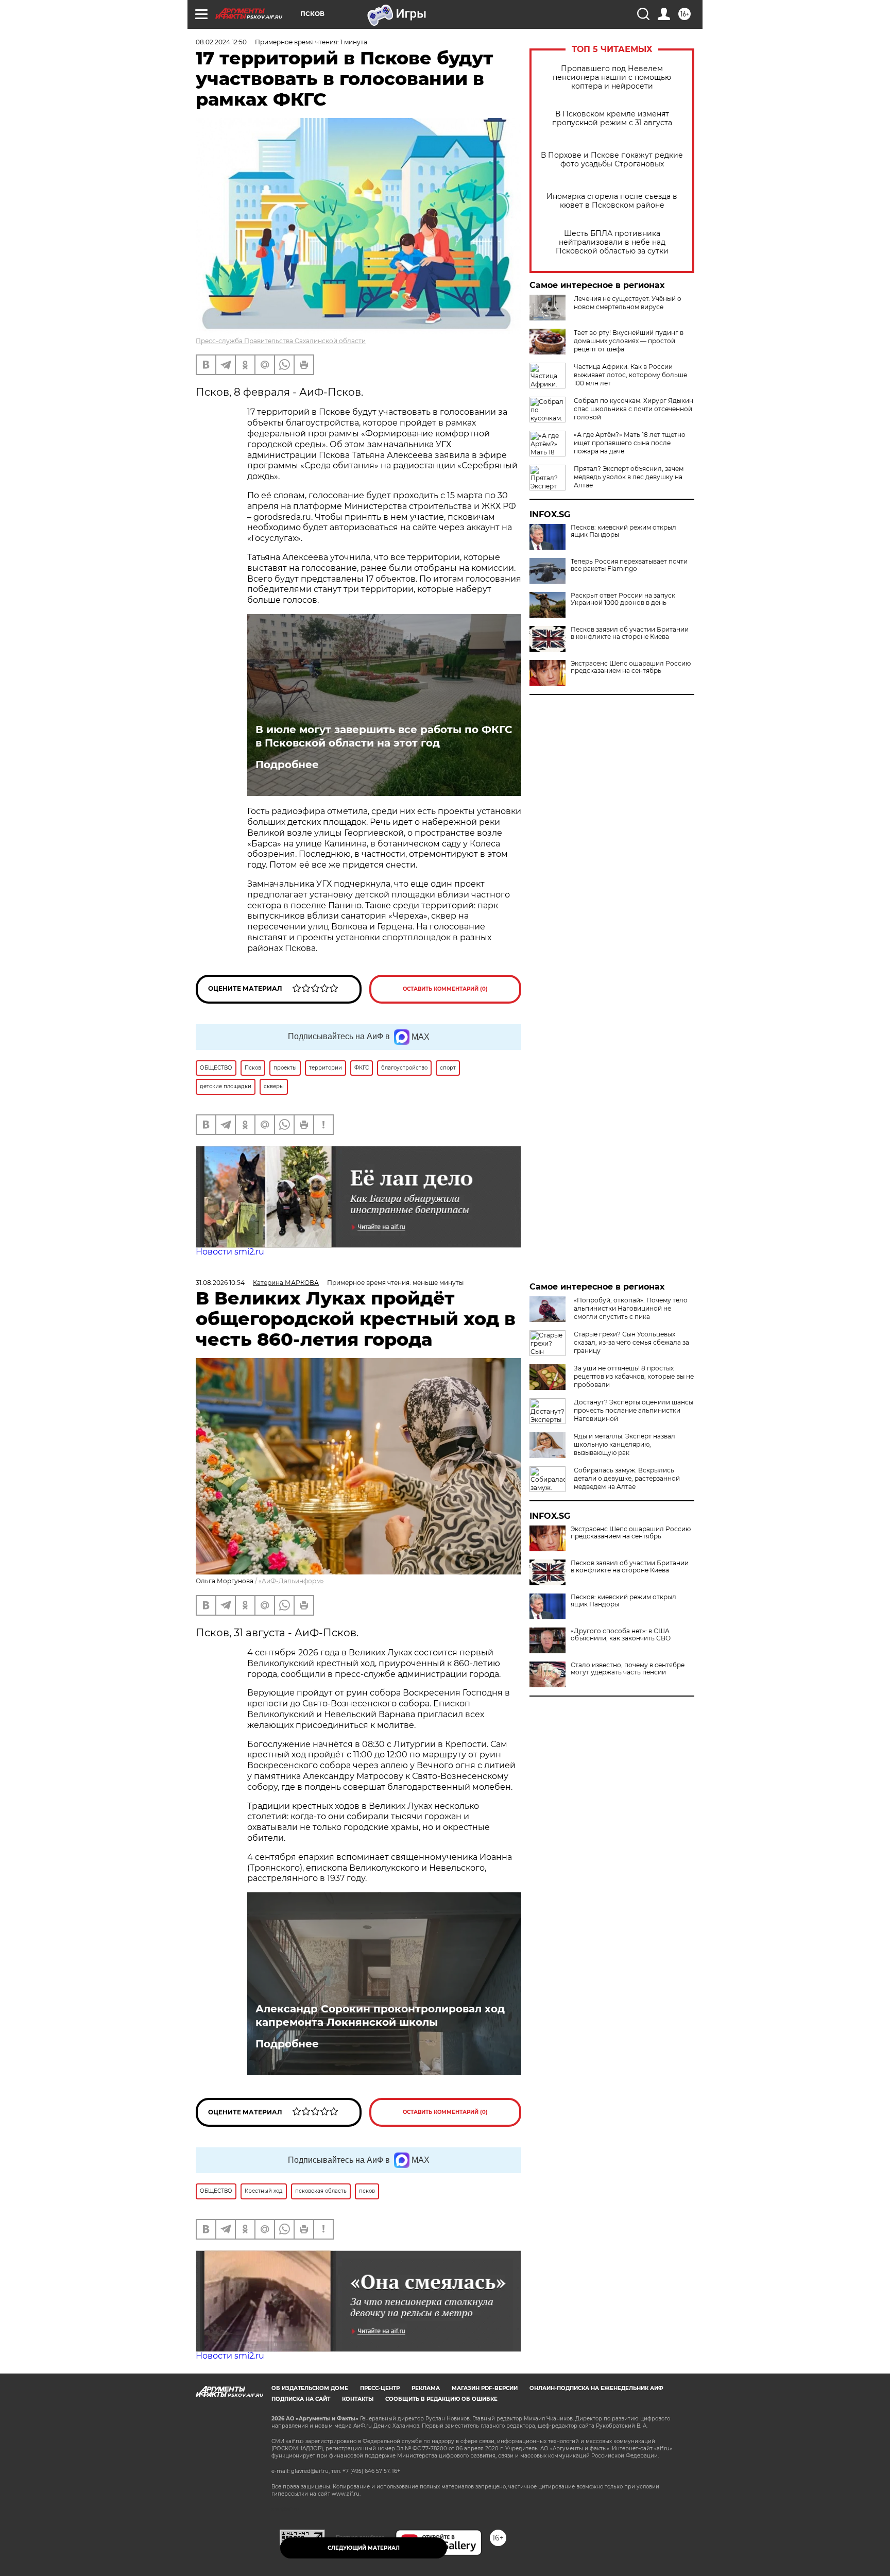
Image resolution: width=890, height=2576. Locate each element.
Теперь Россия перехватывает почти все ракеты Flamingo (629, 565)
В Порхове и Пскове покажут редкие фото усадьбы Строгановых (612, 160)
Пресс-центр (380, 2388)
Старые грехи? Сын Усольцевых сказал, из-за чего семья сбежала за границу (631, 1342)
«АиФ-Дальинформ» (291, 1581)
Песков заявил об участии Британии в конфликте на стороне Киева (630, 633)
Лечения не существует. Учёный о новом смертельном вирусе (628, 303)
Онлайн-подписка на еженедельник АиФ (596, 2388)
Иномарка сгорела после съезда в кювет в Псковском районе (612, 201)
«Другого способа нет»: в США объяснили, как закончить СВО (621, 1635)
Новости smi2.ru (230, 1252)
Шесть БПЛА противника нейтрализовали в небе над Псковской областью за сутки (612, 242)
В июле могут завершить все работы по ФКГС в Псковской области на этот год (384, 736)
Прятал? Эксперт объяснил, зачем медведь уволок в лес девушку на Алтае (629, 477)
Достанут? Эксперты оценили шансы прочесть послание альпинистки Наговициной (634, 1410)
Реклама (426, 2388)
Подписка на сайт (301, 2399)
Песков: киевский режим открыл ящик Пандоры (623, 531)
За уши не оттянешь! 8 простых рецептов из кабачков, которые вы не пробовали (634, 1376)
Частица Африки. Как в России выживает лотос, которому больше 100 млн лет (630, 375)
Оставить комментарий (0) (445, 989)
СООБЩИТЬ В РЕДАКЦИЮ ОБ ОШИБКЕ (441, 2399)
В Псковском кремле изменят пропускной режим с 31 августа (612, 118)
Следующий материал (364, 2548)
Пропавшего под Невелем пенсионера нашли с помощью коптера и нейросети (612, 78)
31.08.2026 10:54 (220, 1283)
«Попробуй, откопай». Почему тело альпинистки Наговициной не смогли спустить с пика (631, 1308)
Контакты (358, 2399)
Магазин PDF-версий (485, 2388)
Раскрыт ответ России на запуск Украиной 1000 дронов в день (623, 599)
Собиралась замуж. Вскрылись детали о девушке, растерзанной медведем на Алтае (627, 1478)
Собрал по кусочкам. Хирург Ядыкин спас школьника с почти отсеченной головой (634, 409)
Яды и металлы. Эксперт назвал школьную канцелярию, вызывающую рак (624, 1444)
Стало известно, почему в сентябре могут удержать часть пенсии (628, 1669)
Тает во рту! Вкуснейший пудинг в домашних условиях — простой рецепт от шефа (629, 341)
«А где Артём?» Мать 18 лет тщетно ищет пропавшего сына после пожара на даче (630, 443)
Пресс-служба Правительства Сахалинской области (281, 341)
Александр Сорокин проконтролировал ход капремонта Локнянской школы (380, 2015)
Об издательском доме (310, 2388)
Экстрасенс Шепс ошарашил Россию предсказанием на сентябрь (631, 667)
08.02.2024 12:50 (221, 42)
